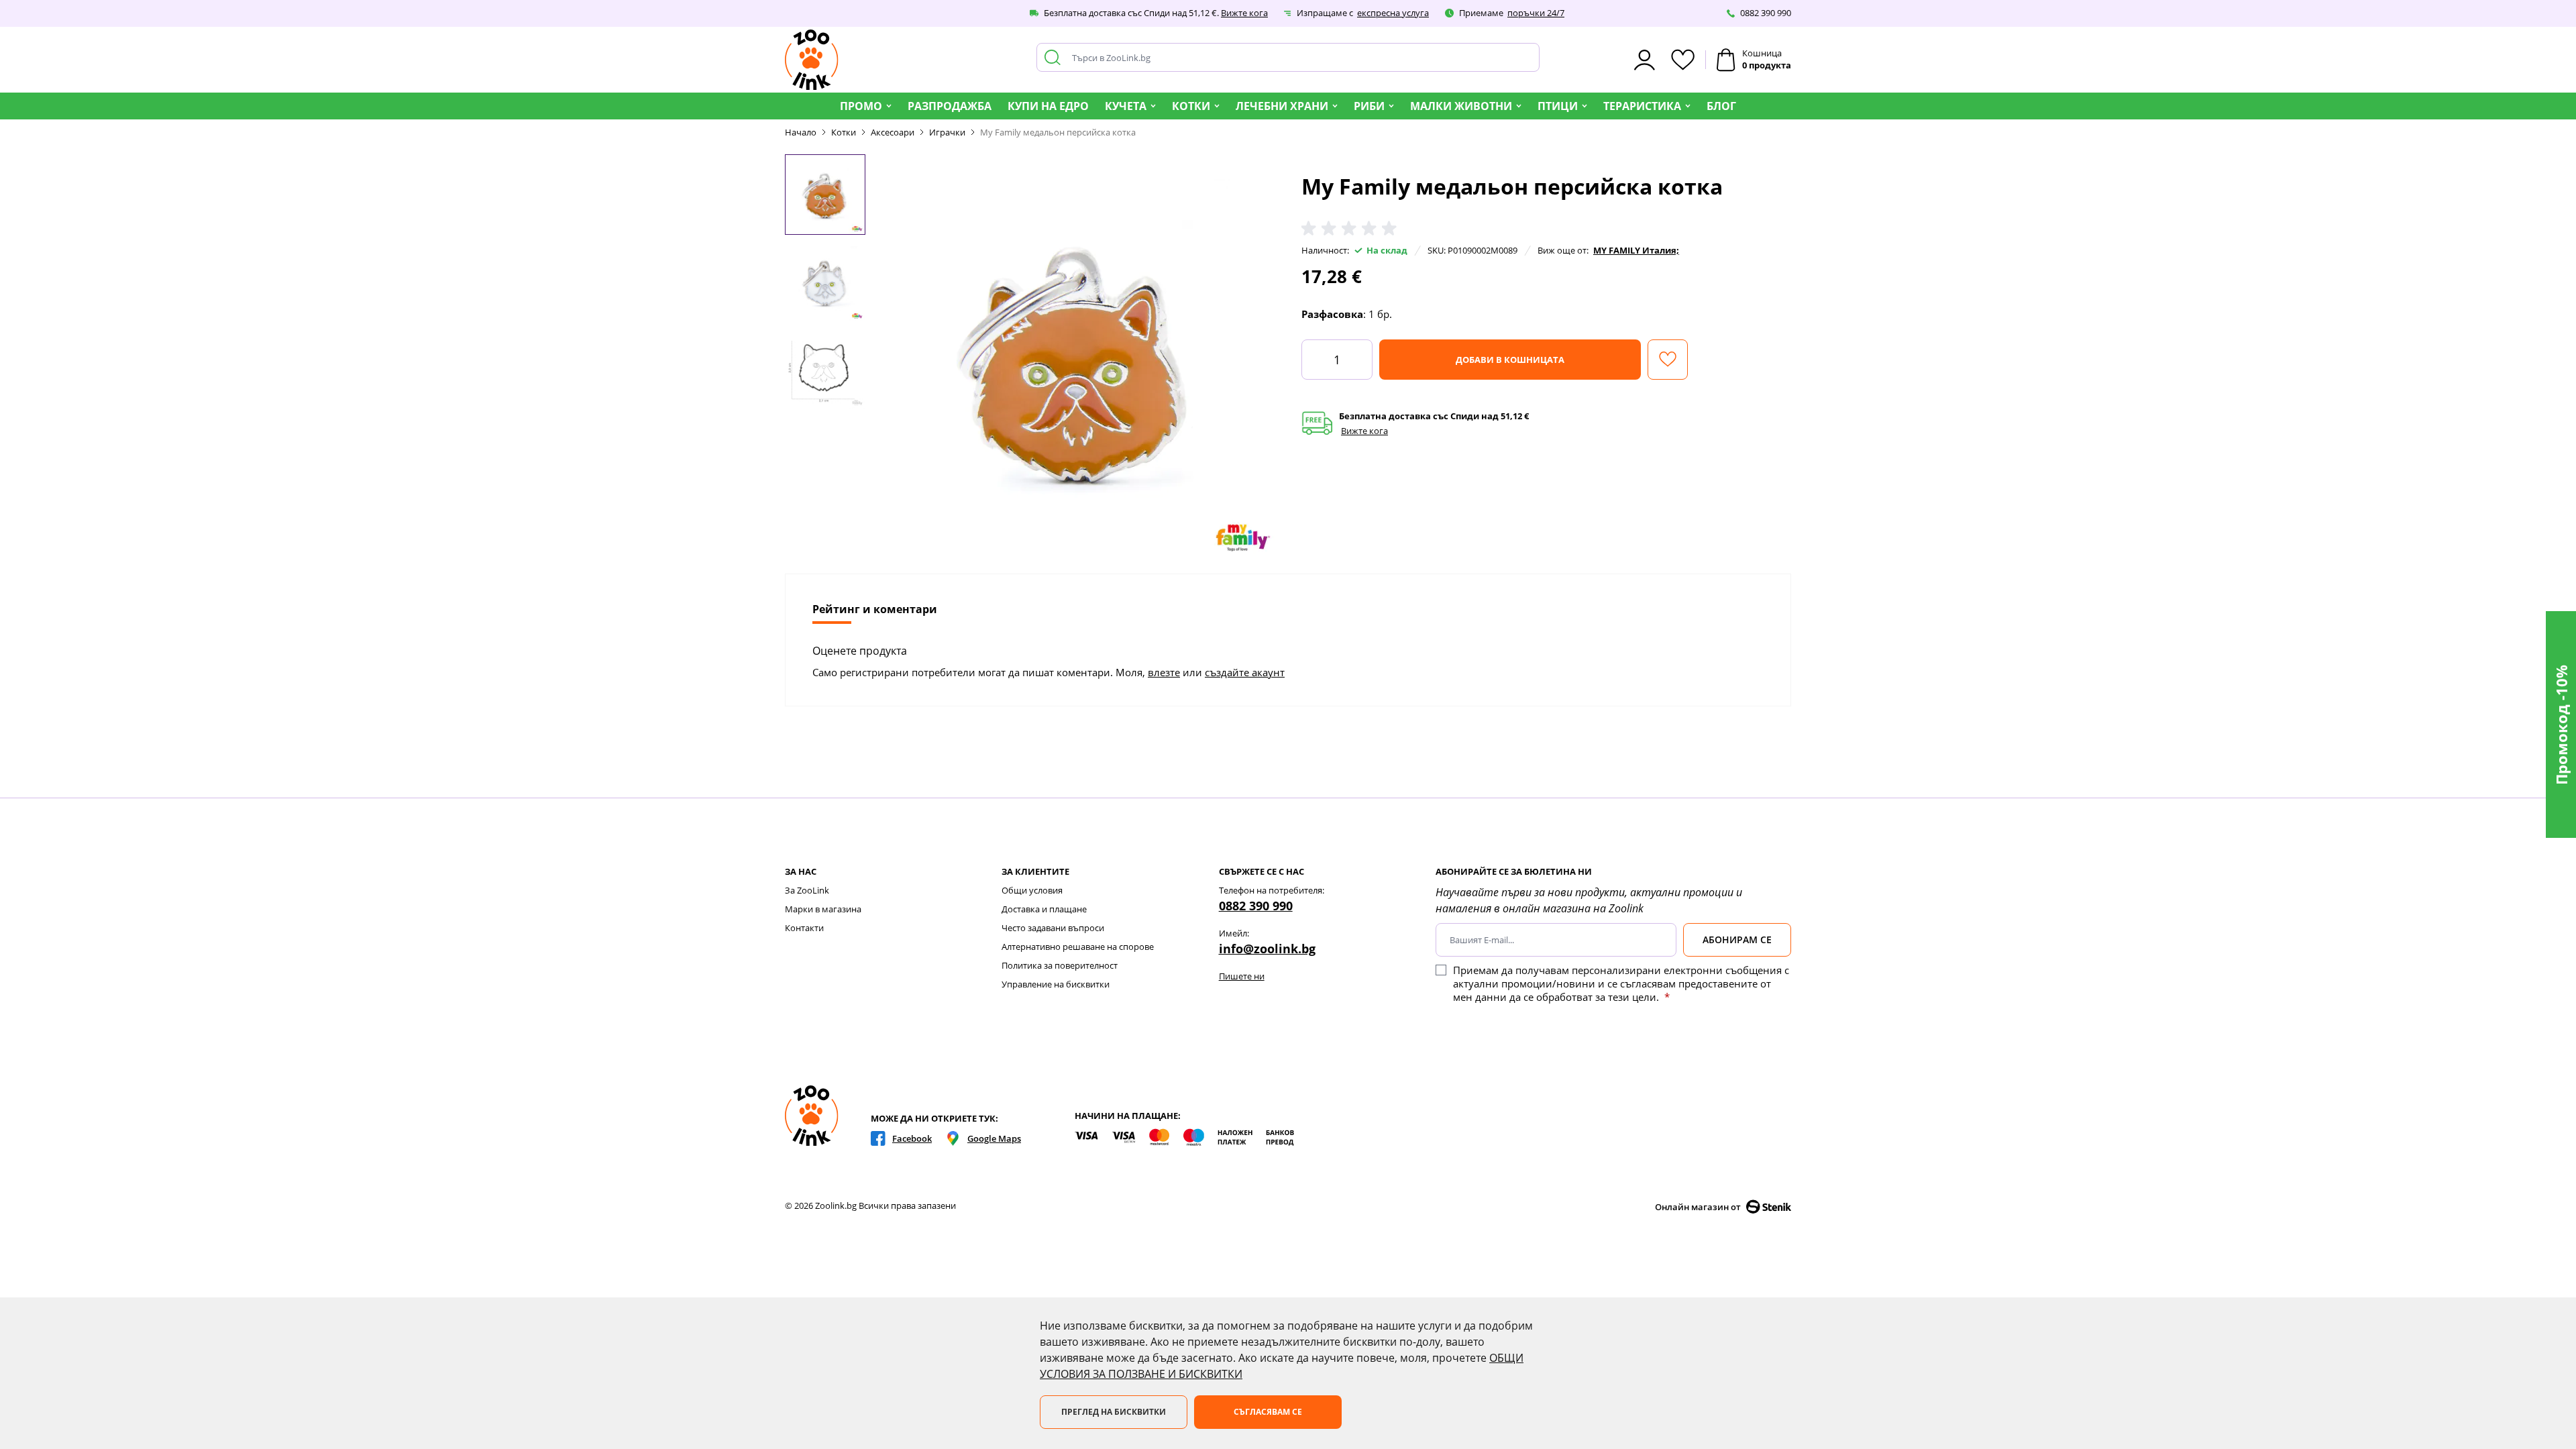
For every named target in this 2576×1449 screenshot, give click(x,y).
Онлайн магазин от (1698, 1207)
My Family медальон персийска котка (1058, 132)
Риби (1369, 106)
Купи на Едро (1048, 106)
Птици (1558, 106)
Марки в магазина (823, 909)
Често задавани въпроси (1053, 928)
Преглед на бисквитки (1114, 1412)
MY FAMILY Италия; (1636, 250)
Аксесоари (893, 132)
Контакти (804, 928)
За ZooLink (807, 890)
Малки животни (1461, 106)
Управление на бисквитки (1056, 984)
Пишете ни (1242, 976)
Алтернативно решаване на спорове (1078, 947)
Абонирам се (1737, 940)
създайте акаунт (1245, 672)
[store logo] (812, 60)
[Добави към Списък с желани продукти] (1668, 360)
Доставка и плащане (1044, 909)
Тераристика (1642, 106)
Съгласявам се (1268, 1412)
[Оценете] (1352, 229)
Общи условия (1032, 890)
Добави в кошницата (1510, 360)
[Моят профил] (1645, 60)
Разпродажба (950, 106)
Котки (1191, 106)
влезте (1164, 672)
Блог (1721, 106)
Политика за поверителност (1060, 965)
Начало (801, 132)
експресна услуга (1393, 13)
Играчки (947, 132)
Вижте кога (1244, 13)
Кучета (1126, 106)
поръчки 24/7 (1536, 13)
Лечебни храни (1282, 106)
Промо (861, 106)
